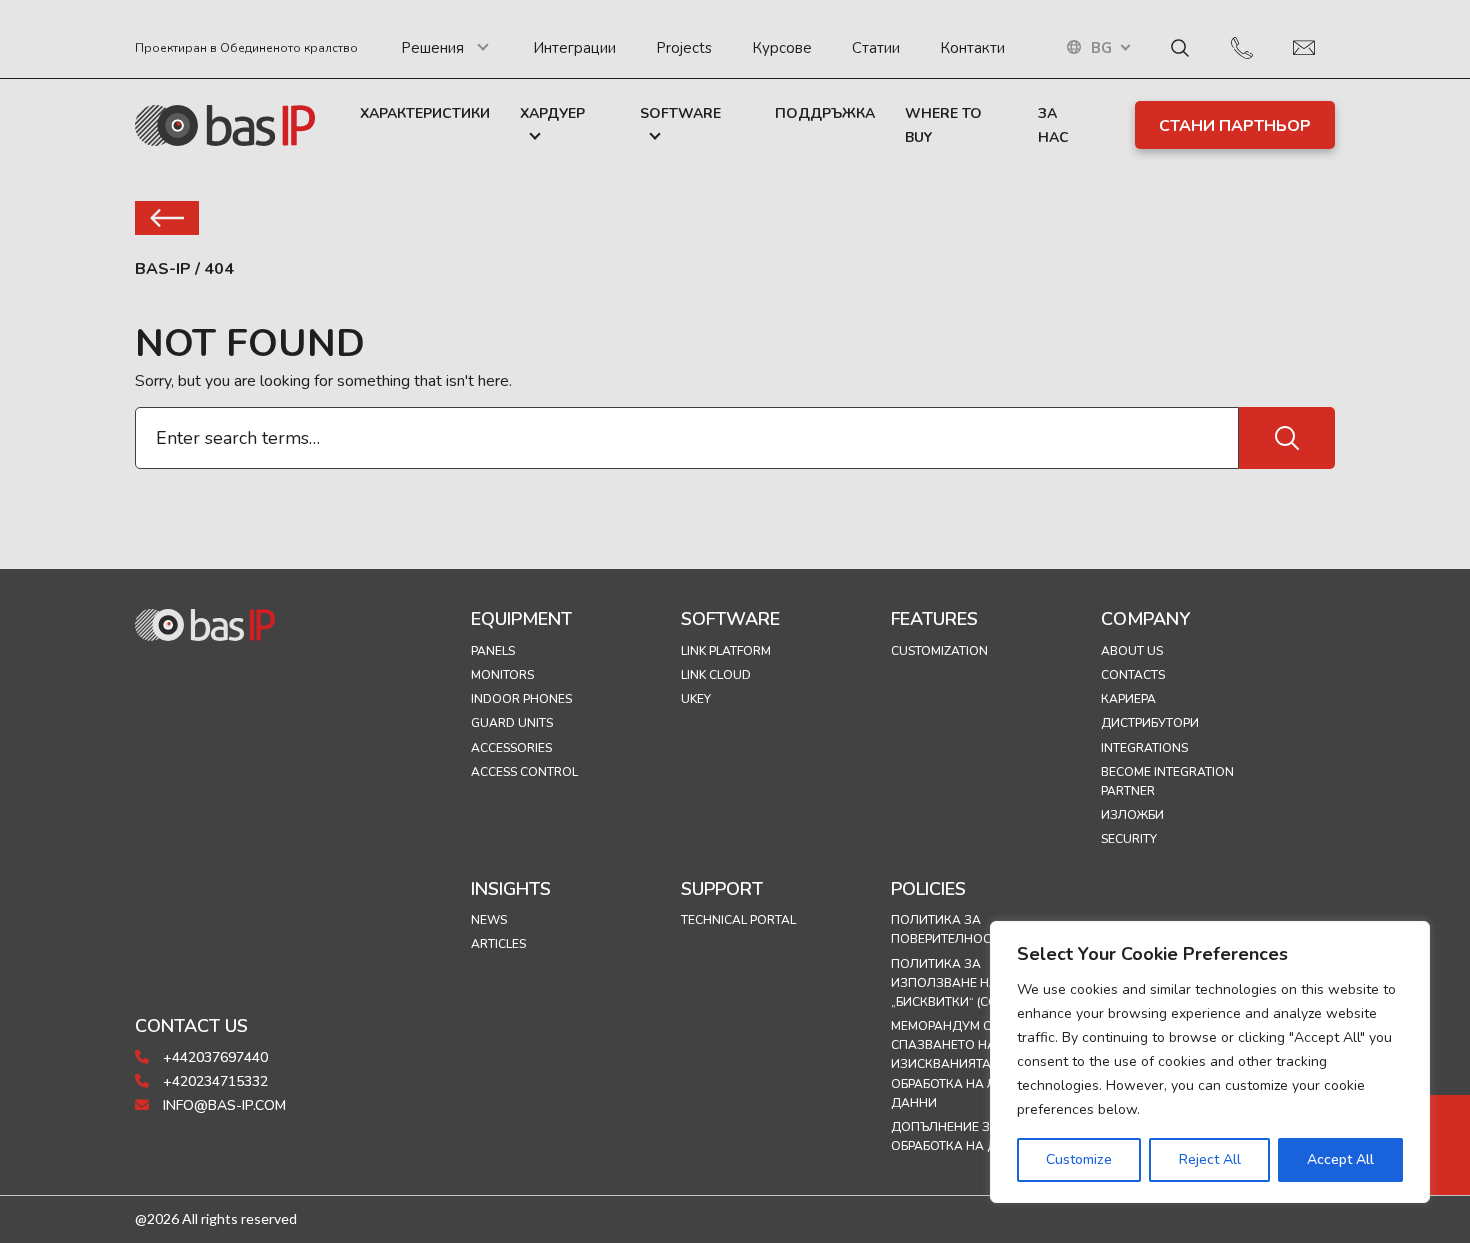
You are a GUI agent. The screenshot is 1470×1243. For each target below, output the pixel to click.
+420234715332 (213, 1081)
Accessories (511, 748)
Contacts (1133, 675)
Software (680, 113)
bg (1101, 48)
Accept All (1340, 1159)
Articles (498, 944)
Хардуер (552, 113)
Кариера (1128, 699)
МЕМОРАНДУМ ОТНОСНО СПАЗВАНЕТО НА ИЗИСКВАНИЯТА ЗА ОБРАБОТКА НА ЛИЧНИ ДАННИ (968, 1064)
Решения (432, 48)
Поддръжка (825, 113)
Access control (524, 772)
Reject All (1210, 1159)
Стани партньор (1235, 126)
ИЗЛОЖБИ (1132, 815)
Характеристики (425, 113)
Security (1129, 839)
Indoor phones (521, 699)
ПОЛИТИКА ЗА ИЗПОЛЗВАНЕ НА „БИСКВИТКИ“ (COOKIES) (963, 983)
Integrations (1144, 748)
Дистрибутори (1150, 723)
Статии (876, 48)
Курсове (782, 48)
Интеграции (574, 48)
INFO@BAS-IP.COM (222, 1105)
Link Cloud (716, 675)
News (489, 920)
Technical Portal (738, 920)
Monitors (502, 675)
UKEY (696, 699)
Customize (1079, 1159)
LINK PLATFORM (726, 651)
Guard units (512, 723)
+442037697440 (213, 1057)
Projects (684, 48)
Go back (167, 218)
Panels (493, 651)
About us (1132, 651)
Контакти (972, 48)
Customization (939, 651)
